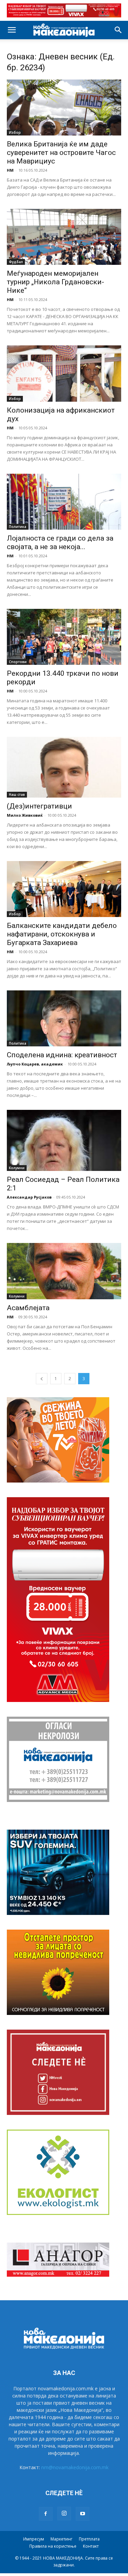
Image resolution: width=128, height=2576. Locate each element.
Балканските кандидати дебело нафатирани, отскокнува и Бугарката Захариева (62, 934)
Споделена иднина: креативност (62, 1055)
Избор (15, 132)
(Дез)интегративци (39, 806)
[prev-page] (42, 1379)
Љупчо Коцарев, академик (35, 1064)
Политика (18, 527)
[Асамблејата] (64, 1271)
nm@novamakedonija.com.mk (75, 2467)
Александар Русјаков (29, 1197)
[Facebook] (46, 2514)
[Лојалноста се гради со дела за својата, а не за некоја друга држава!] (64, 502)
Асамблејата (28, 1308)
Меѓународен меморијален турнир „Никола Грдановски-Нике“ (55, 282)
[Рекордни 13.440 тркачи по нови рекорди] (64, 637)
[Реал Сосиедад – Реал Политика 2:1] (64, 1140)
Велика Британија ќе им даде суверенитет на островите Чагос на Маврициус (61, 153)
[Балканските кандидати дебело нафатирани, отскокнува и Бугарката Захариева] (64, 889)
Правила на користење (53, 2546)
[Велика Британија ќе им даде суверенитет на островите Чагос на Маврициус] (64, 108)
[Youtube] (83, 2514)
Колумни (17, 1168)
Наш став (17, 795)
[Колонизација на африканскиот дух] (64, 373)
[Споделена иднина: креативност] (64, 1018)
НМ (10, 170)
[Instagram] (64, 2514)
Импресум (34, 2539)
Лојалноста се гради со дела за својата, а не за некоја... (60, 542)
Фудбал (16, 262)
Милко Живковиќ (25, 815)
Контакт (91, 2546)
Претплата (89, 2539)
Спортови (18, 662)
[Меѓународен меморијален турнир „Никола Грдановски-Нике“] (64, 237)
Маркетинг (61, 2539)
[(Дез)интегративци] (64, 767)
